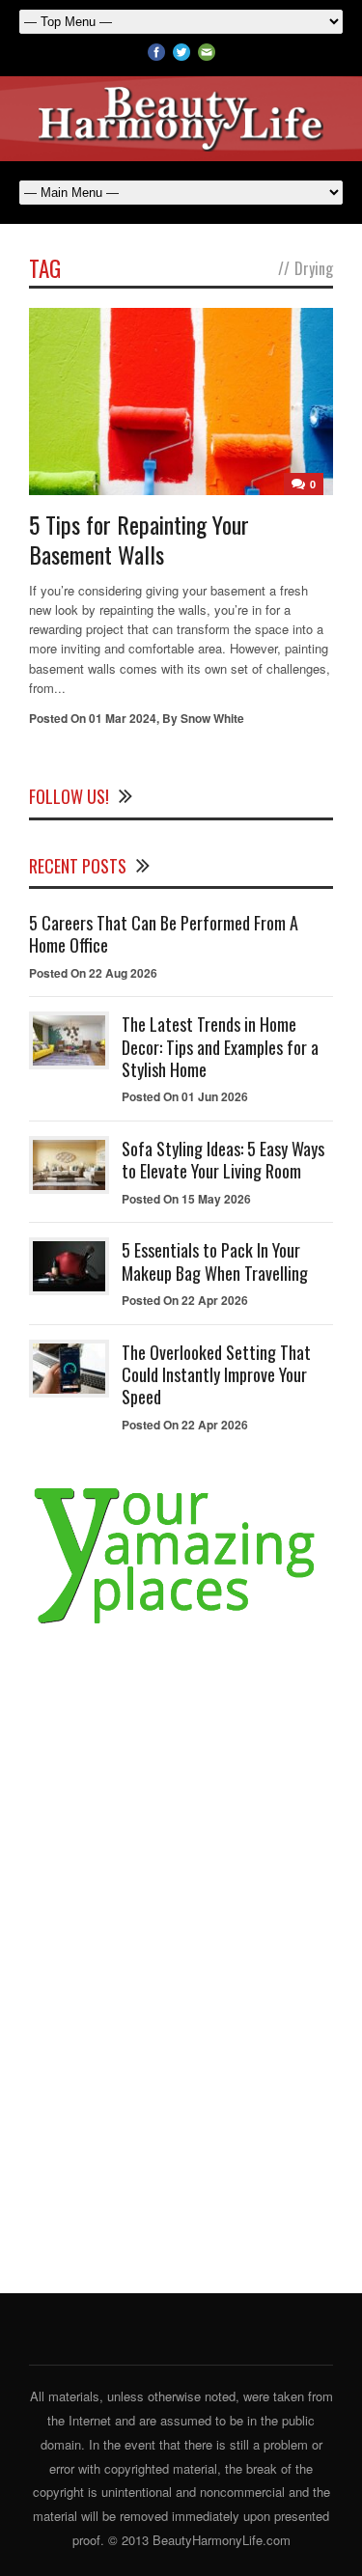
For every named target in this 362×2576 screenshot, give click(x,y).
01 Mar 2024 (123, 718)
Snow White (212, 718)
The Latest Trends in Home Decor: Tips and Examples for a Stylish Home (220, 1047)
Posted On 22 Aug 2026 (93, 973)
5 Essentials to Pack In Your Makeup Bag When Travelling (215, 1261)
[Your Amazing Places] (181, 1624)
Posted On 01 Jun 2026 (185, 1096)
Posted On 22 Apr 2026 (185, 1300)
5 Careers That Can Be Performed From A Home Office (164, 934)
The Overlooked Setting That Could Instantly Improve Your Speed (216, 1375)
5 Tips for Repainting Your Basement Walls (139, 539)
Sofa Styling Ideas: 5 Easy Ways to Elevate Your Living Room (223, 1160)
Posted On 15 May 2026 (186, 1199)
